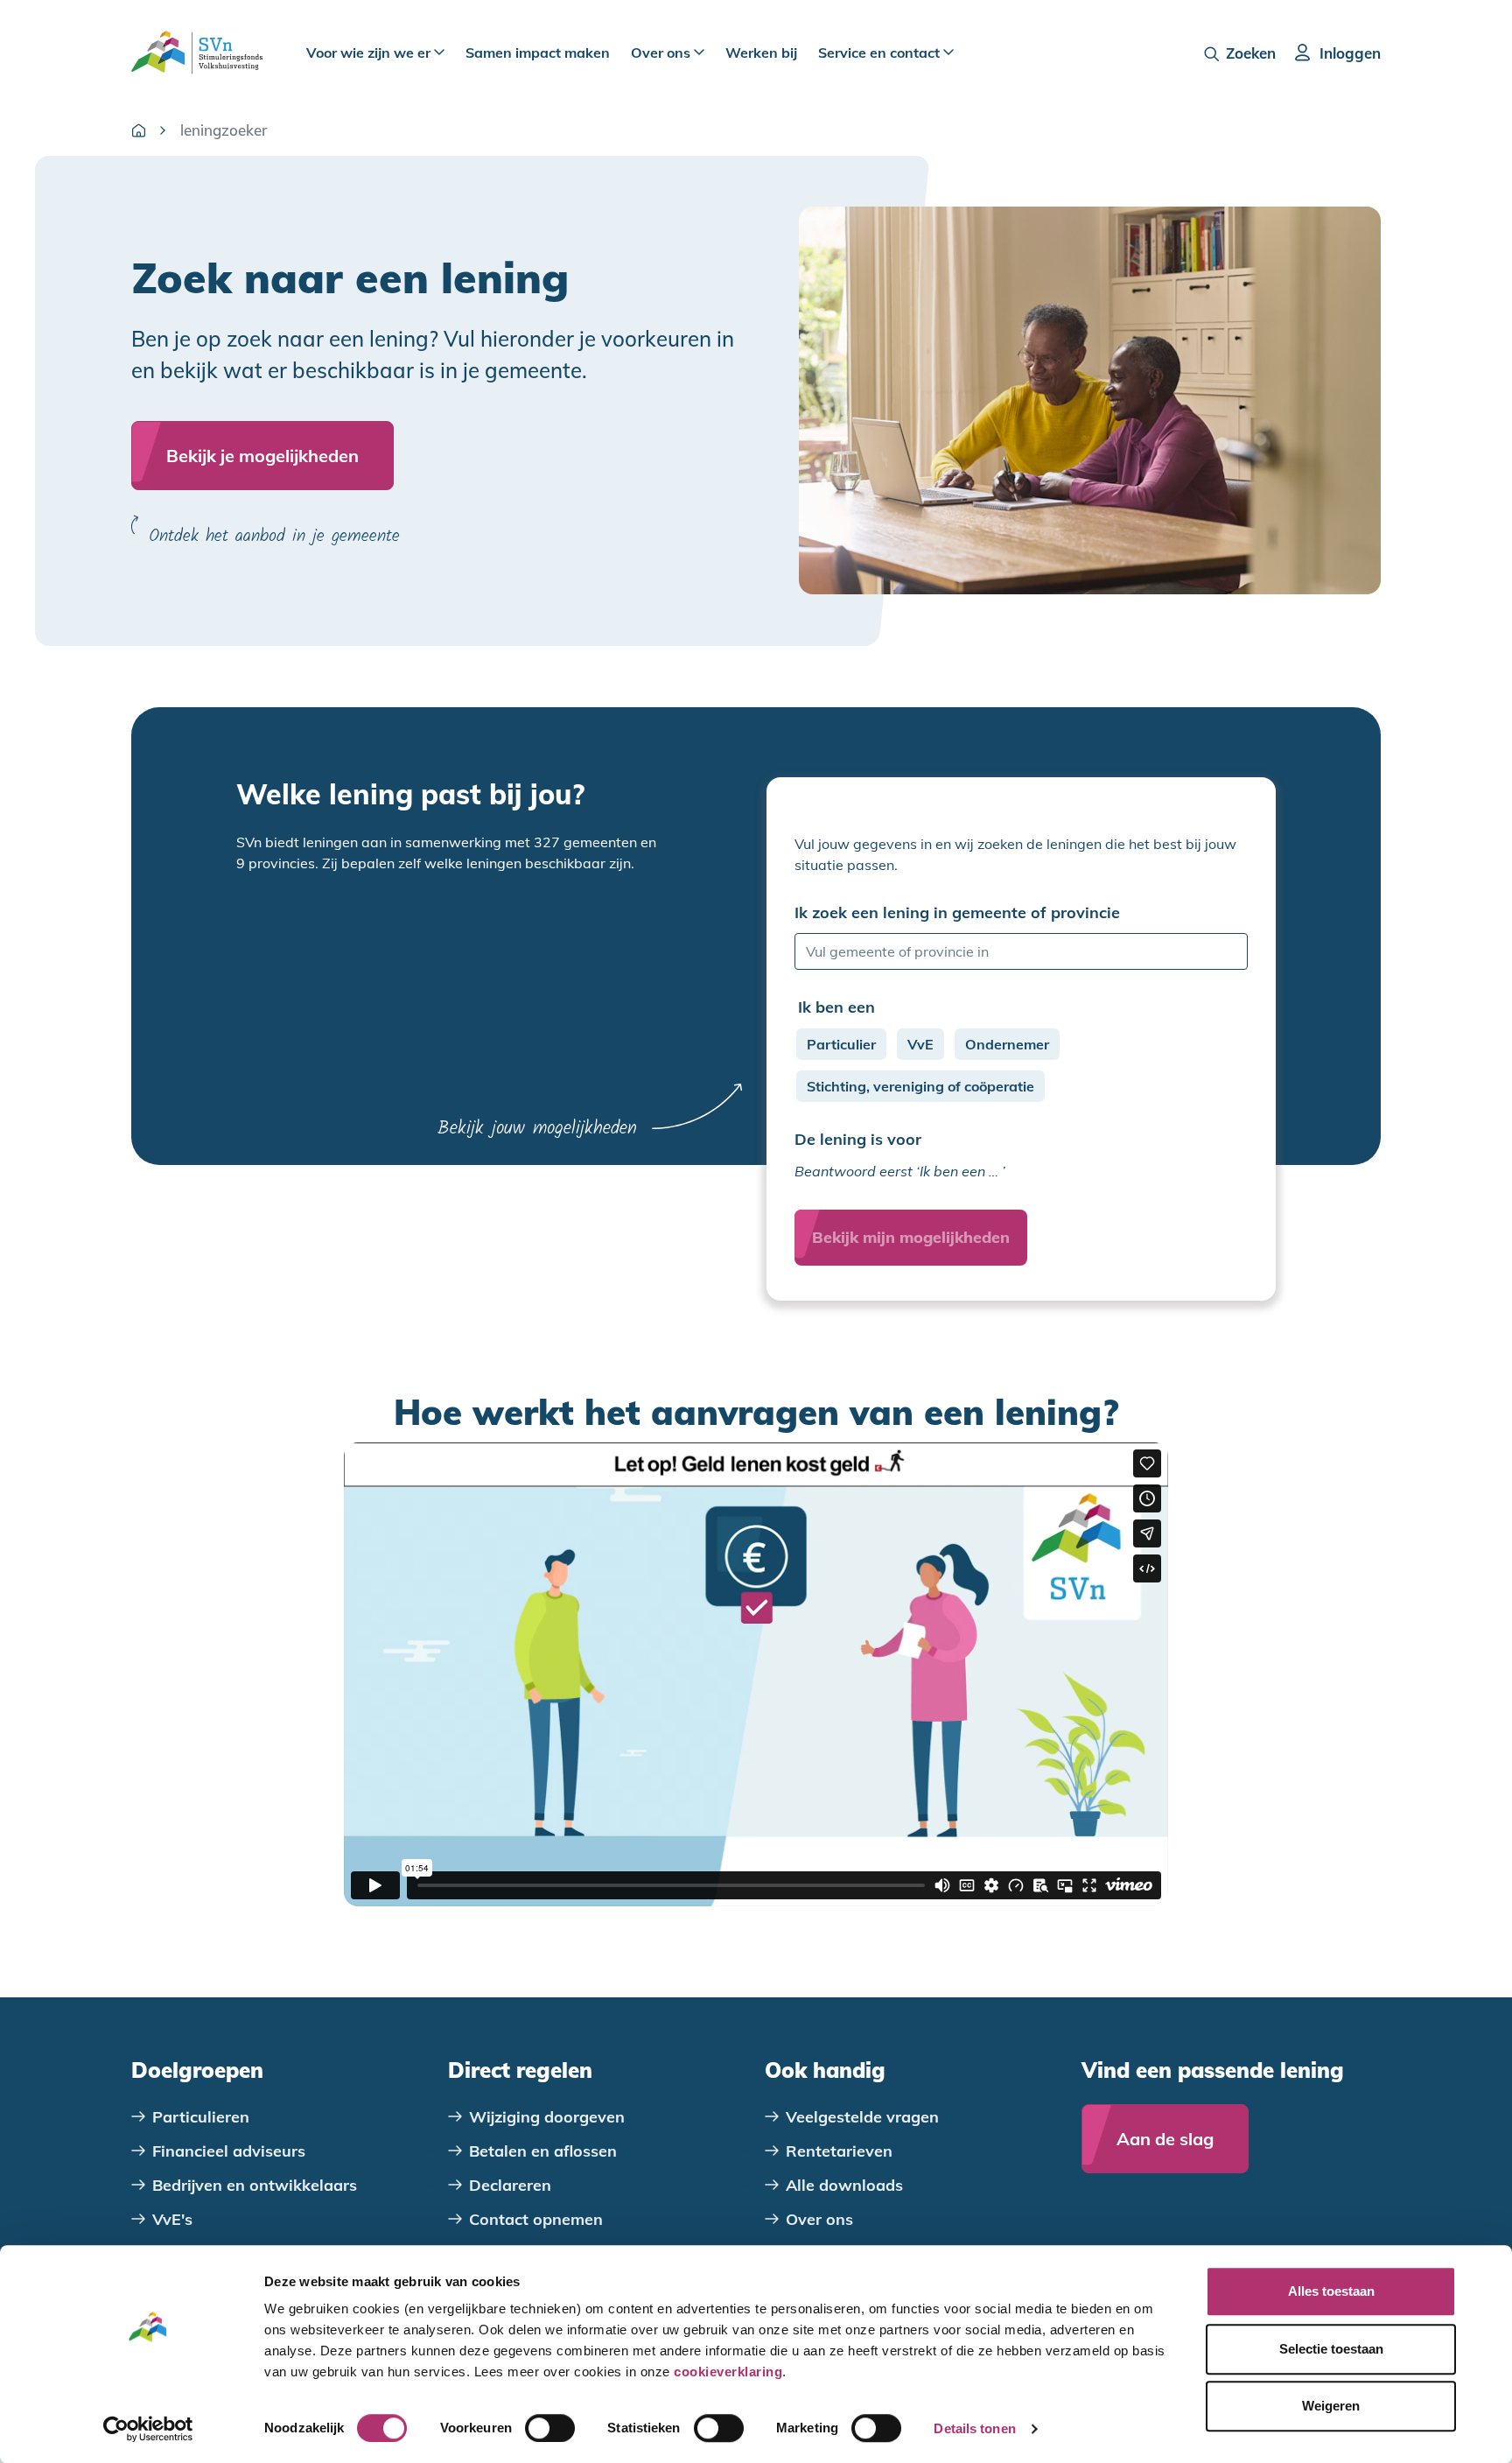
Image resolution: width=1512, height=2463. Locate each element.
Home (138, 130)
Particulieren (201, 2117)
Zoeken (1251, 53)
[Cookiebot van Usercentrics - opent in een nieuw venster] (148, 2429)
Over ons (662, 53)
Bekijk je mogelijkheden (262, 456)
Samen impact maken (538, 53)
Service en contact (881, 53)
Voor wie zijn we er (370, 53)
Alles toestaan (1331, 2291)
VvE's (172, 2219)
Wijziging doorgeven (547, 2117)
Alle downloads (844, 2185)
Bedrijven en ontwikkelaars (255, 2185)
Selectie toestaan (1331, 2349)
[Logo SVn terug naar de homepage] (197, 53)
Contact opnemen (536, 2219)
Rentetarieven (839, 2151)
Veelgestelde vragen (862, 2117)
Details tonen (974, 2428)
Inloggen (1350, 53)
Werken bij (761, 53)
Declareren (510, 2185)
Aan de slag (1165, 2139)
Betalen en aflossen (543, 2151)
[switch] (550, 2428)
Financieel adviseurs (229, 2151)
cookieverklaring (728, 2372)
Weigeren (1331, 2406)
